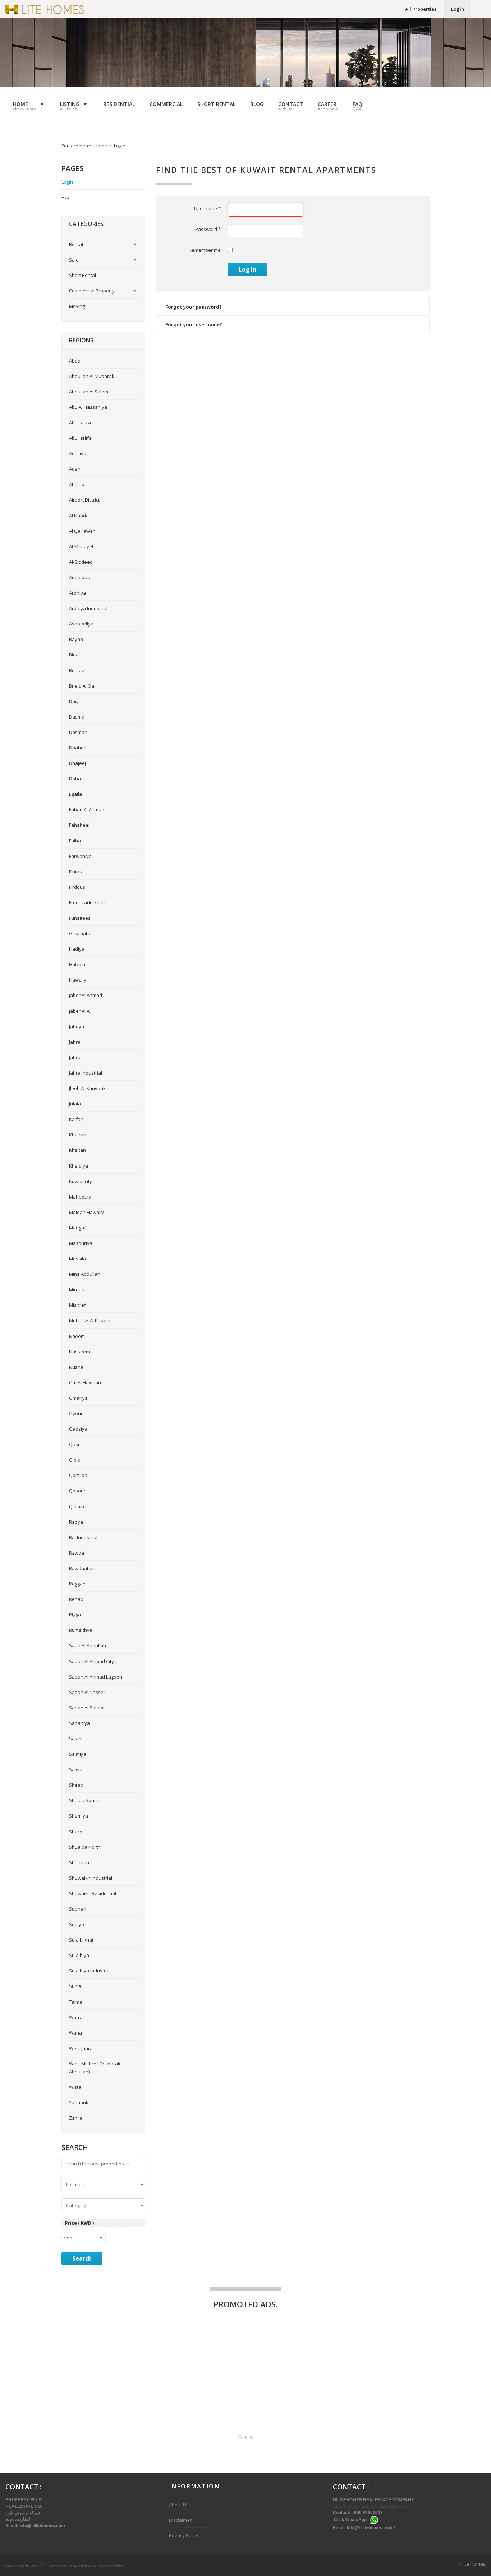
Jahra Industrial (86, 1073)
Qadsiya (78, 1429)
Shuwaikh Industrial (91, 1878)
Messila (77, 1259)
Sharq (76, 1832)
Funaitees (80, 918)
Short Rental (82, 275)
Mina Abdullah (85, 1274)
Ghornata (80, 933)
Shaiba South (84, 1800)
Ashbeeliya (81, 624)
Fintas (75, 872)
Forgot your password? (194, 307)
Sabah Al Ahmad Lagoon (96, 1677)
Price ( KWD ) (79, 2223)
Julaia (75, 1104)
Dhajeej (77, 763)
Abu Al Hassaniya (88, 407)
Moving (77, 306)
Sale (74, 260)
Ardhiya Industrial (88, 608)
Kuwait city (81, 1181)
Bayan (76, 639)
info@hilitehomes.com (42, 2525)
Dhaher (77, 748)
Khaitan (77, 1150)
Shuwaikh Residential (93, 1893)
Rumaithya (81, 1630)
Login (458, 9)
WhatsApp (356, 2520)
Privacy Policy (184, 2535)
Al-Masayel (81, 546)
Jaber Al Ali (80, 1011)
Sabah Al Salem (86, 1708)
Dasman (78, 732)
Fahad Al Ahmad (87, 809)
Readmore (134, 2402)
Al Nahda (79, 516)
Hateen (77, 964)
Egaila (75, 794)
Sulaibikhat (81, 1940)
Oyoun (76, 1413)
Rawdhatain (82, 1568)
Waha (75, 2033)
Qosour (77, 1491)
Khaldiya (79, 1166)
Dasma (77, 717)
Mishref (77, 1305)
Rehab (76, 1599)
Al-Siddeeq (81, 562)
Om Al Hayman (85, 1382)
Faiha (75, 841)
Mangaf (77, 1228)
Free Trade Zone (87, 902)
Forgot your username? (194, 324)
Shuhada (79, 1862)
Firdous (77, 887)
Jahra (75, 1042)
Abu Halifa (80, 438)
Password (208, 229)
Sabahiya (79, 1723)
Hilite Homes (472, 2564)
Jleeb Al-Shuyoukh (89, 1088)
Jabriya (77, 1026)
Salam (76, 1739)
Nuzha (76, 1367)
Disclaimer (180, 2520)
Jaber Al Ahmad (86, 995)
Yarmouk (79, 2102)
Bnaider (78, 670)
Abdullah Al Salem (89, 392)
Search (82, 2258)
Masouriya (81, 1243)
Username (207, 208)
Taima (76, 2002)
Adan (75, 469)
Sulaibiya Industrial (90, 1971)
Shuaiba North (85, 1847)
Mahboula (80, 1197)
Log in (247, 269)
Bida (74, 655)
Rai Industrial (83, 1537)
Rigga (75, 1615)
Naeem (77, 1336)
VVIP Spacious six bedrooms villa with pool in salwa (218, 2405)
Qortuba (78, 1475)
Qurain (77, 1506)
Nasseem (79, 1352)
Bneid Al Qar (82, 686)
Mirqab (77, 1289)
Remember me (205, 250)
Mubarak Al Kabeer (90, 1320)
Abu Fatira (80, 423)
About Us (179, 2505)
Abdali (76, 361)
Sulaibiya (79, 1955)
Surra (75, 1986)
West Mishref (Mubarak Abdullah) (95, 2068)
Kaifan (76, 1119)
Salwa (76, 1769)
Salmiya (78, 1754)
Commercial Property (92, 291)
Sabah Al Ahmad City (91, 1661)
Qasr (74, 1444)
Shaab (76, 1785)
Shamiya (79, 1816)
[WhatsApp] (374, 2520)
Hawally (78, 980)
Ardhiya (77, 593)
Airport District (84, 500)
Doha (75, 779)
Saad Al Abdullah (88, 1645)
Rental (76, 244)
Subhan (78, 1909)
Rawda (77, 1553)
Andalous (79, 577)
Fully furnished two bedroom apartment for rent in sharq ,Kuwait (79, 2401)
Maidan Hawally (86, 1212)
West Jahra (81, 2048)
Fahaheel (79, 825)
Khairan (78, 1135)
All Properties (421, 9)
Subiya (77, 1924)
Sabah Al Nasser (87, 1692)
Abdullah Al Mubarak (92, 376)
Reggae (77, 1584)
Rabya (76, 1522)
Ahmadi (77, 484)
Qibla (75, 1460)
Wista (75, 2087)
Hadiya (77, 949)
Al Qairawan (82, 531)
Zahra (76, 2118)
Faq (65, 197)
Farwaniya (80, 856)
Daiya (75, 701)
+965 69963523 (368, 2512)
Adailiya (78, 453)
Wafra (76, 2017)
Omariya (78, 1398)
